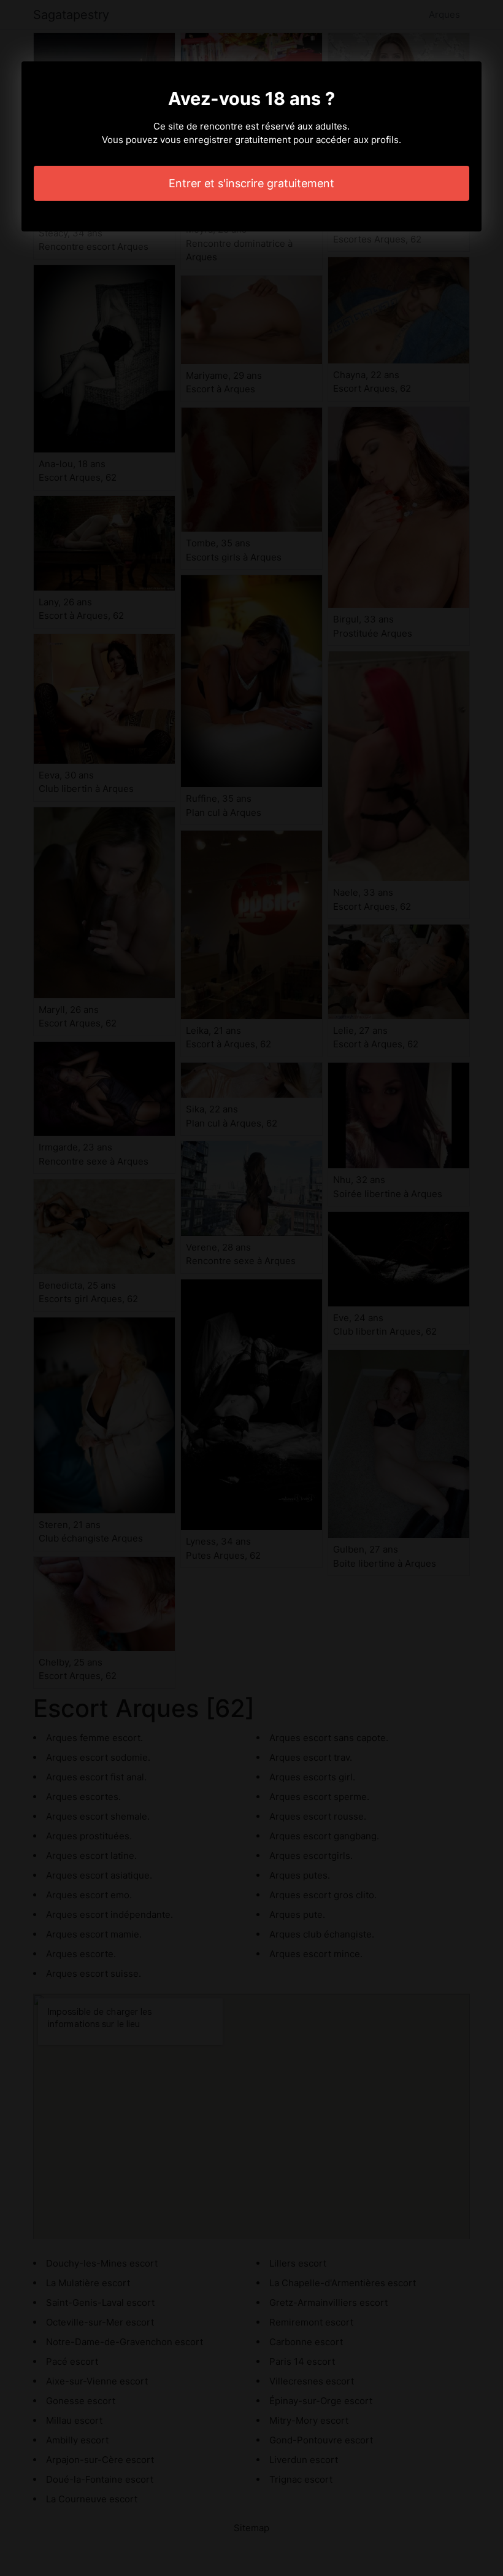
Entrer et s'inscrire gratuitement (251, 183)
